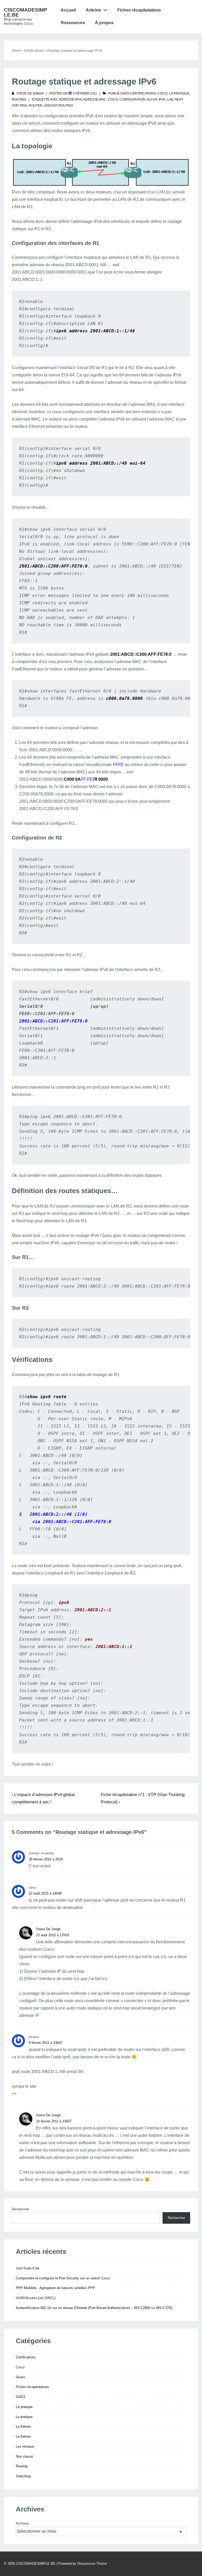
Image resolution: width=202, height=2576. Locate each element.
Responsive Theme (92, 2564)
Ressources (73, 23)
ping (24, 106)
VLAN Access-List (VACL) (36, 2298)
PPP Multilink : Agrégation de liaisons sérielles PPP (55, 2288)
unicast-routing (59, 106)
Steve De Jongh (48, 1929)
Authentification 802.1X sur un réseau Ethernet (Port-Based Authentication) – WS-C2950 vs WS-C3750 (94, 2308)
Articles (93, 10)
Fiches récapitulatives (139, 10)
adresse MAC (95, 99)
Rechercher (21, 2209)
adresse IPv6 (70, 99)
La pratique (179, 93)
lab (170, 99)
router (36, 106)
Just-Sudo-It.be (27, 2268)
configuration (132, 99)
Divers (21, 2377)
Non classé (24, 2456)
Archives (22, 2523)
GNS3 (20, 2397)
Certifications (143, 93)
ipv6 (162, 99)
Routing (19, 99)
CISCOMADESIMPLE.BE (26, 12)
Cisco (163, 93)
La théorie (23, 2427)
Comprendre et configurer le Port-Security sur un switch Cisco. (63, 2278)
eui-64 (152, 99)
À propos (104, 23)
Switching (23, 2476)
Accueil (68, 10)
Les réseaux (25, 2446)
